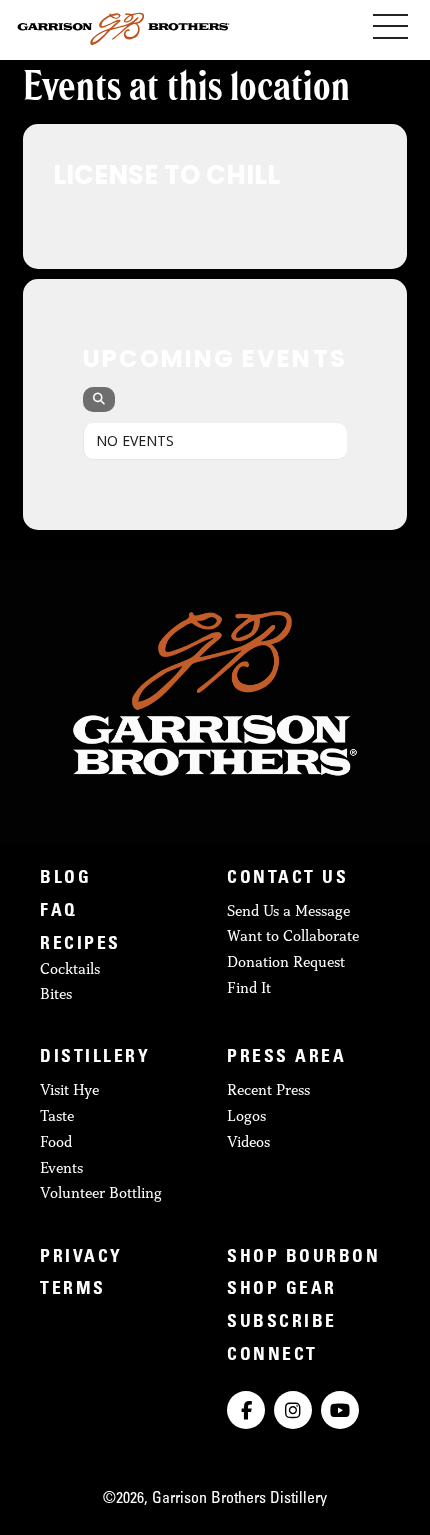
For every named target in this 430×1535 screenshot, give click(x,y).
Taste (57, 1115)
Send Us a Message (288, 910)
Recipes (80, 945)
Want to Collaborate (293, 935)
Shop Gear (282, 1290)
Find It (249, 987)
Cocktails (70, 968)
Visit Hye (69, 1089)
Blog (65, 879)
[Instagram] (293, 1410)
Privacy (81, 1258)
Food (56, 1141)
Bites (56, 993)
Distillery (95, 1058)
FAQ (59, 912)
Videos (248, 1141)
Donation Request (286, 961)
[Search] (99, 399)
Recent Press (268, 1089)
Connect (272, 1356)
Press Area (286, 1058)
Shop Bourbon (303, 1258)
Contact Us (287, 879)
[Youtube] (340, 1410)
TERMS (73, 1290)
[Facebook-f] (246, 1410)
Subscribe (282, 1323)
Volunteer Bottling (101, 1192)
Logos (246, 1115)
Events (61, 1167)
